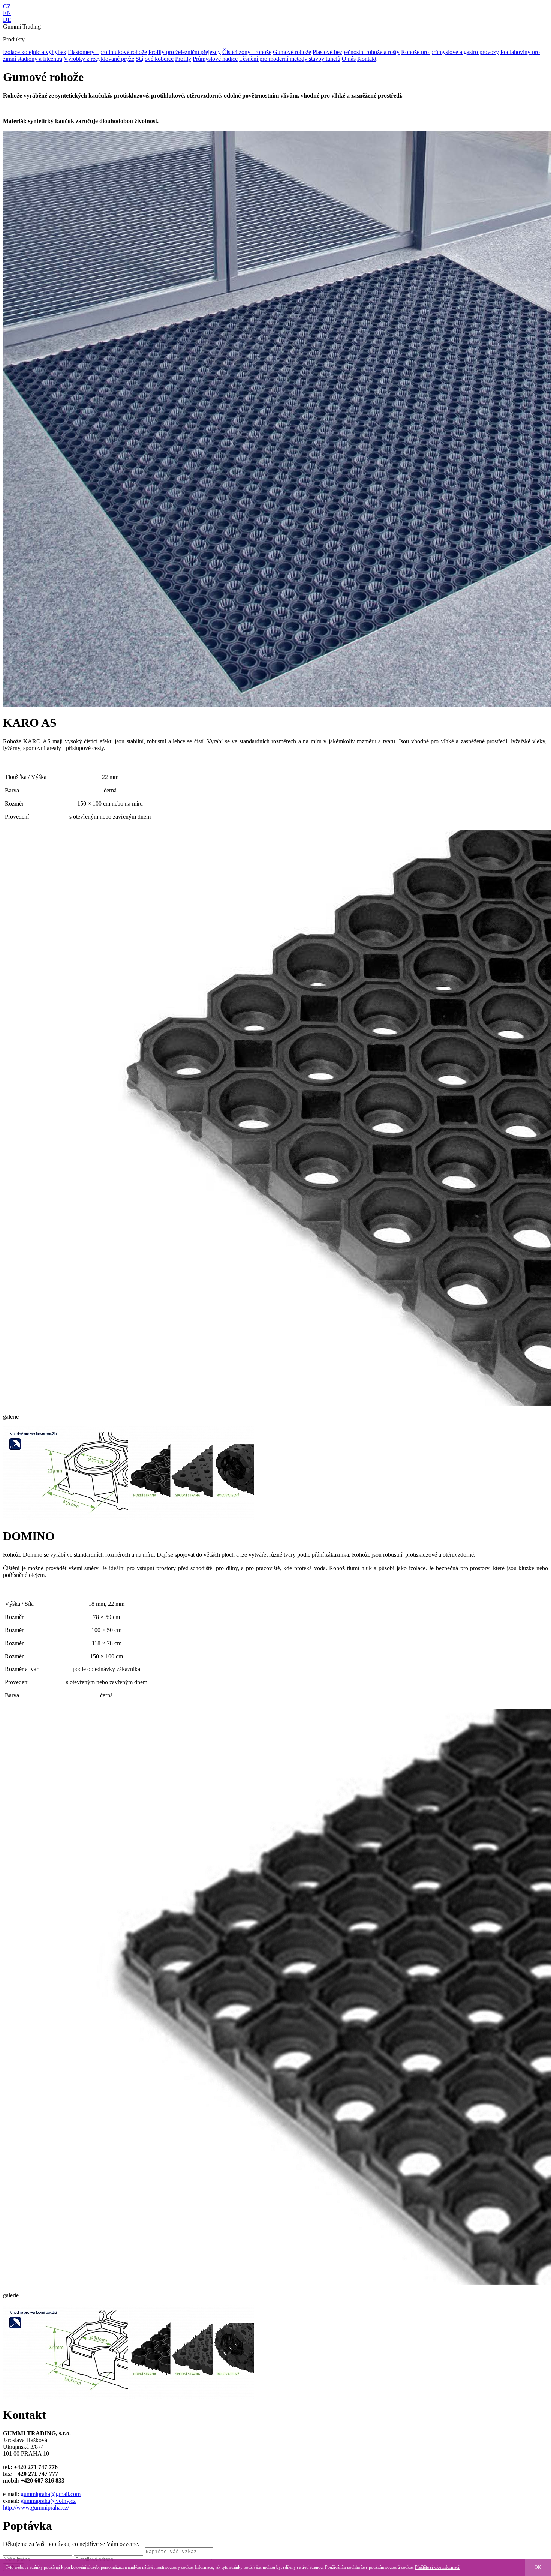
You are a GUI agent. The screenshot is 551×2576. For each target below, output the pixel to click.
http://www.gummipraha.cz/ (36, 2508)
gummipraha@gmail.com (51, 2494)
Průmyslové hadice (215, 59)
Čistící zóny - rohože (247, 52)
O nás (349, 59)
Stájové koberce (155, 59)
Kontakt (367, 59)
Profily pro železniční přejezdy (185, 52)
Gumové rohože (292, 52)
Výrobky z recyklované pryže (99, 59)
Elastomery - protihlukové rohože (107, 52)
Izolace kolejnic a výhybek (35, 52)
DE (7, 20)
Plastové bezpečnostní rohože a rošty (356, 52)
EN (7, 13)
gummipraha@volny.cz (48, 2501)
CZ (7, 6)
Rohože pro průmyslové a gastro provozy (450, 52)
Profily (183, 59)
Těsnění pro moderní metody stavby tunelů (290, 59)
